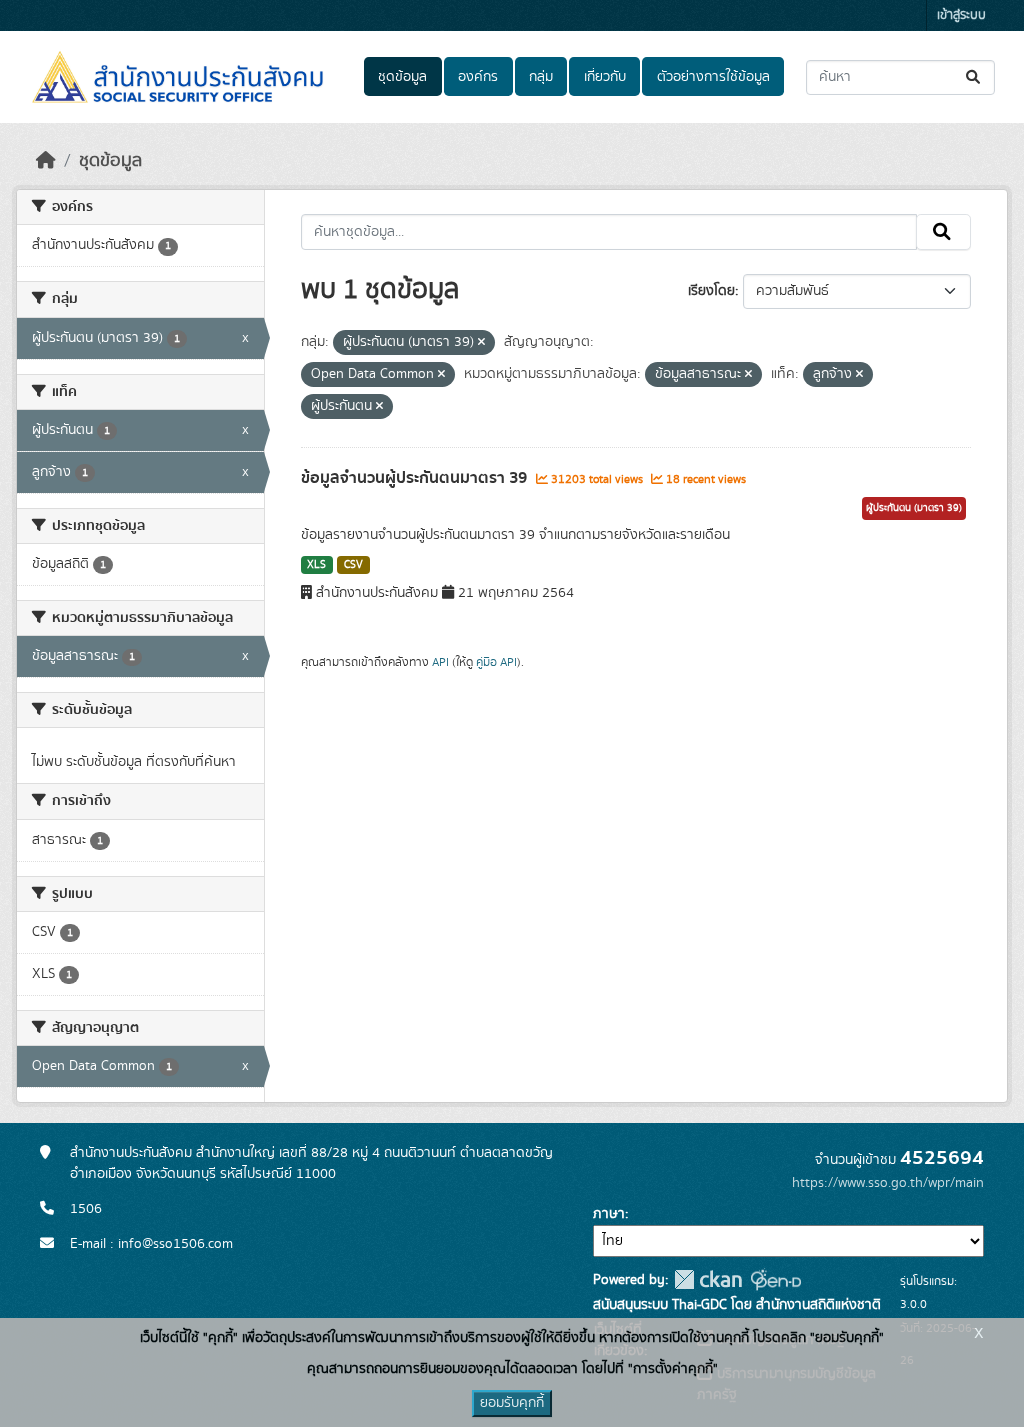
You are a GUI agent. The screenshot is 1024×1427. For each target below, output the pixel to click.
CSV (353, 565)
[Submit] (974, 77)
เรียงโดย (711, 291)
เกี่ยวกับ (605, 77)
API (440, 662)
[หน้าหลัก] (46, 161)
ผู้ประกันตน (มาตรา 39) (914, 508)
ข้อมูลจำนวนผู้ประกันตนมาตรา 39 (416, 478)
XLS (316, 565)
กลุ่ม (541, 77)
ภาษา (609, 1214)
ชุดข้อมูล (402, 77)
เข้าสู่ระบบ (961, 15)
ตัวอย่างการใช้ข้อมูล (713, 77)
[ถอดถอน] (481, 343)
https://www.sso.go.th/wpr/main (888, 1183)
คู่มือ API (496, 662)
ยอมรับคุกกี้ (512, 1403)
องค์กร (478, 77)
